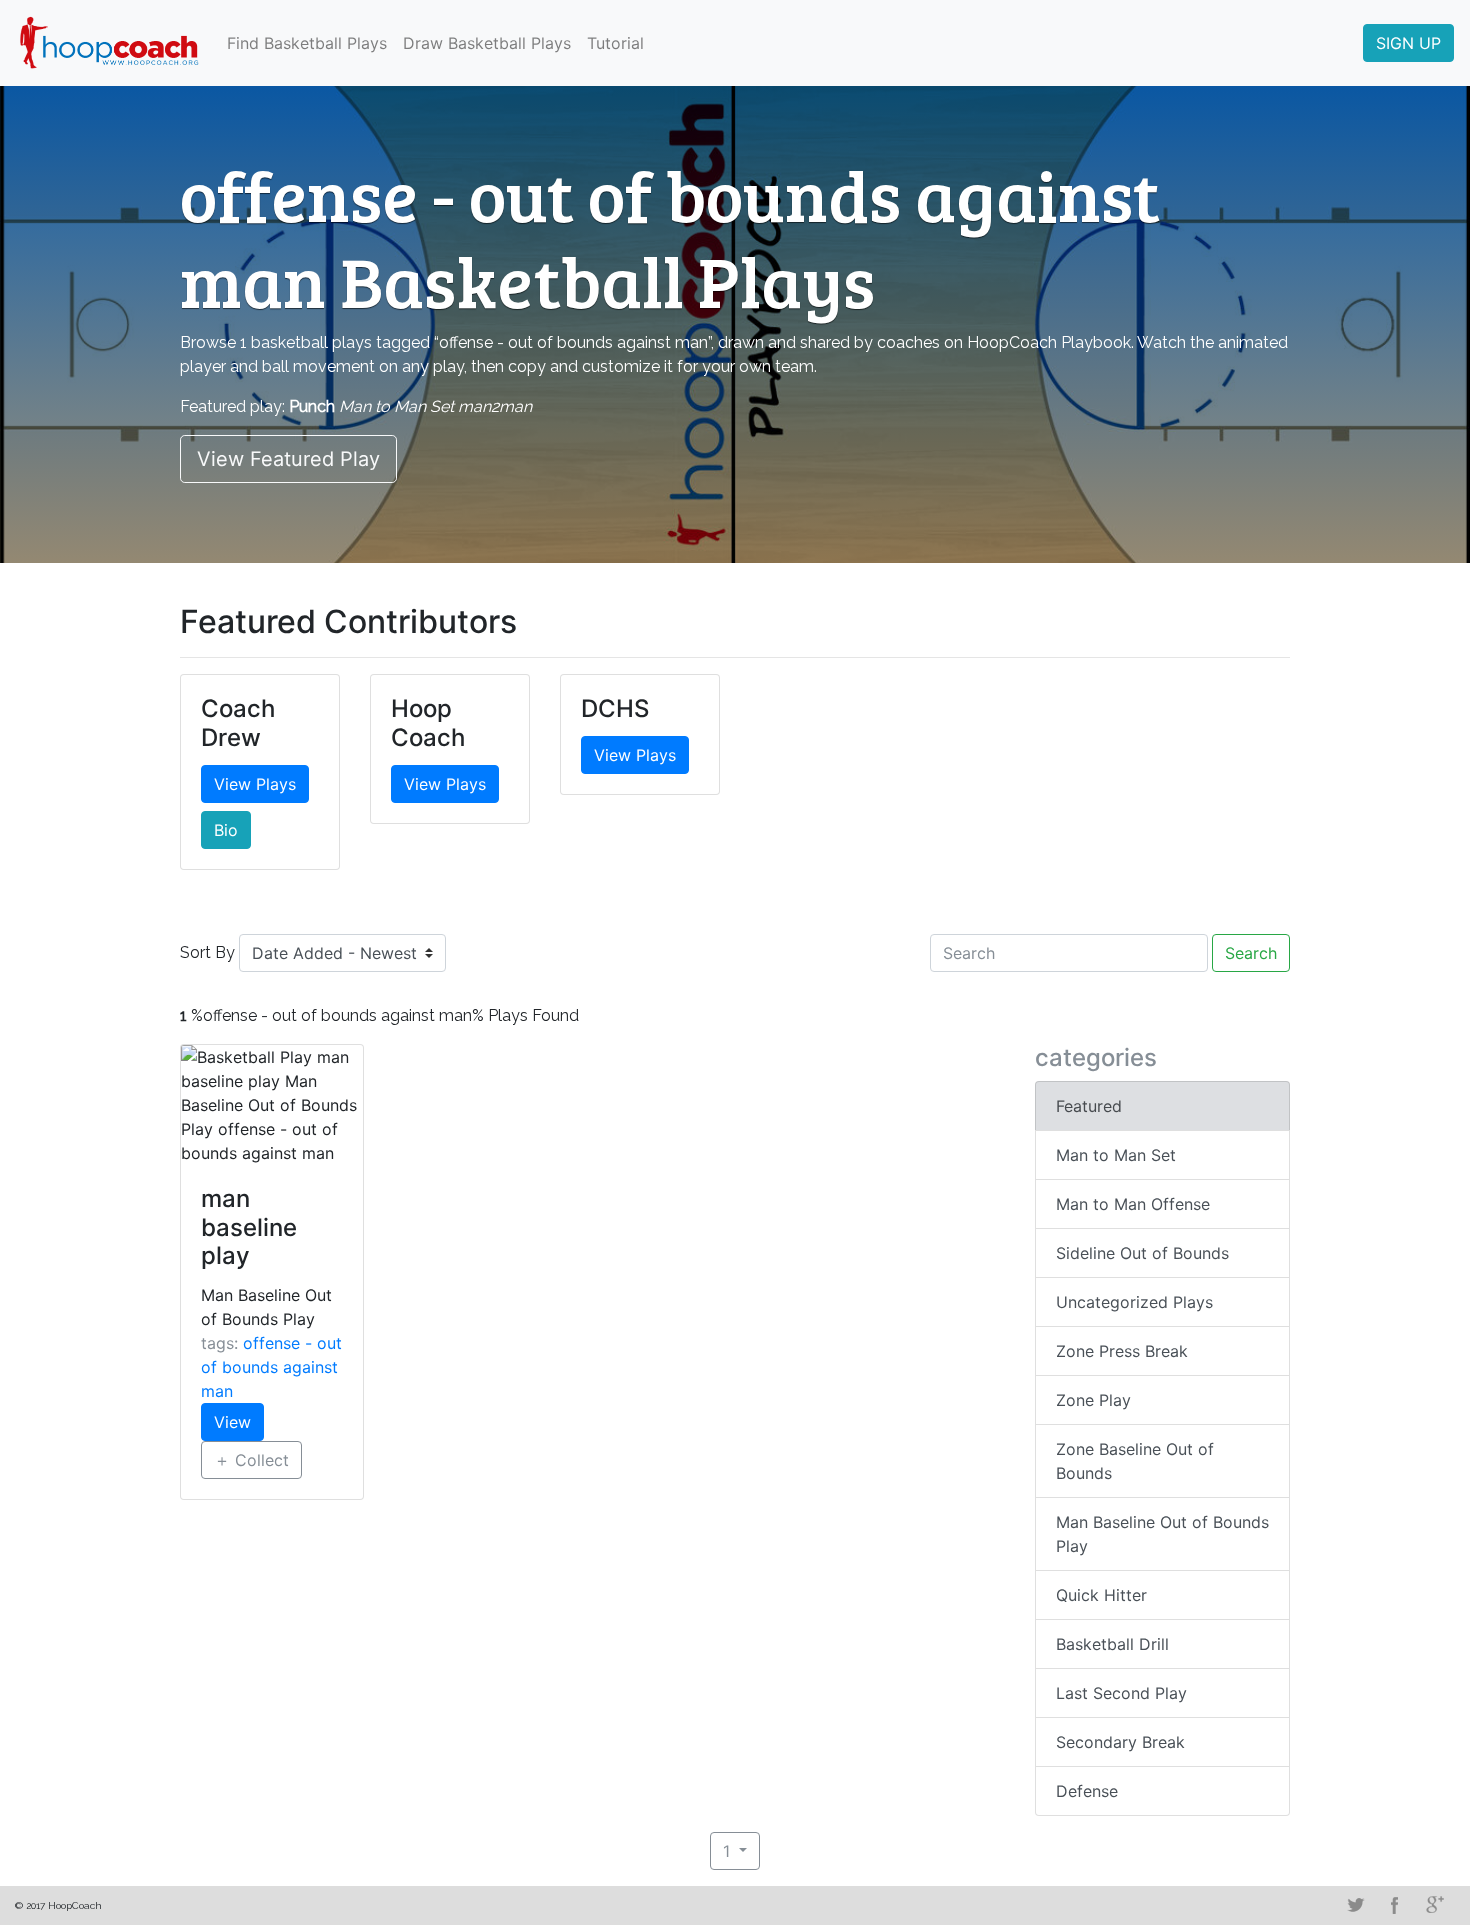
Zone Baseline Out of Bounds (1135, 1461)
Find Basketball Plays (307, 43)
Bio (226, 830)
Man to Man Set (1116, 1155)
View (232, 1422)
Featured (1089, 1106)
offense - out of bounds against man (271, 1367)
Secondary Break (1120, 1742)
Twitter (1355, 1905)
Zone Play (1093, 1400)
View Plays (255, 784)
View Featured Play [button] (288, 459)
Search (1251, 953)
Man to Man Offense (1133, 1204)
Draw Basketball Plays (487, 43)
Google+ (1435, 1905)
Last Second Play (1121, 1693)
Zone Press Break (1122, 1351)
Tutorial (615, 43)
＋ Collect (251, 1460)
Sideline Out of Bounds (1142, 1253)
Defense (1087, 1791)
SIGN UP (1408, 43)
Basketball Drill (1112, 1644)
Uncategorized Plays (1134, 1302)
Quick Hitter (1101, 1595)
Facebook (1395, 1905)
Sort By (207, 952)
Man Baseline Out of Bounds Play (1162, 1534)
